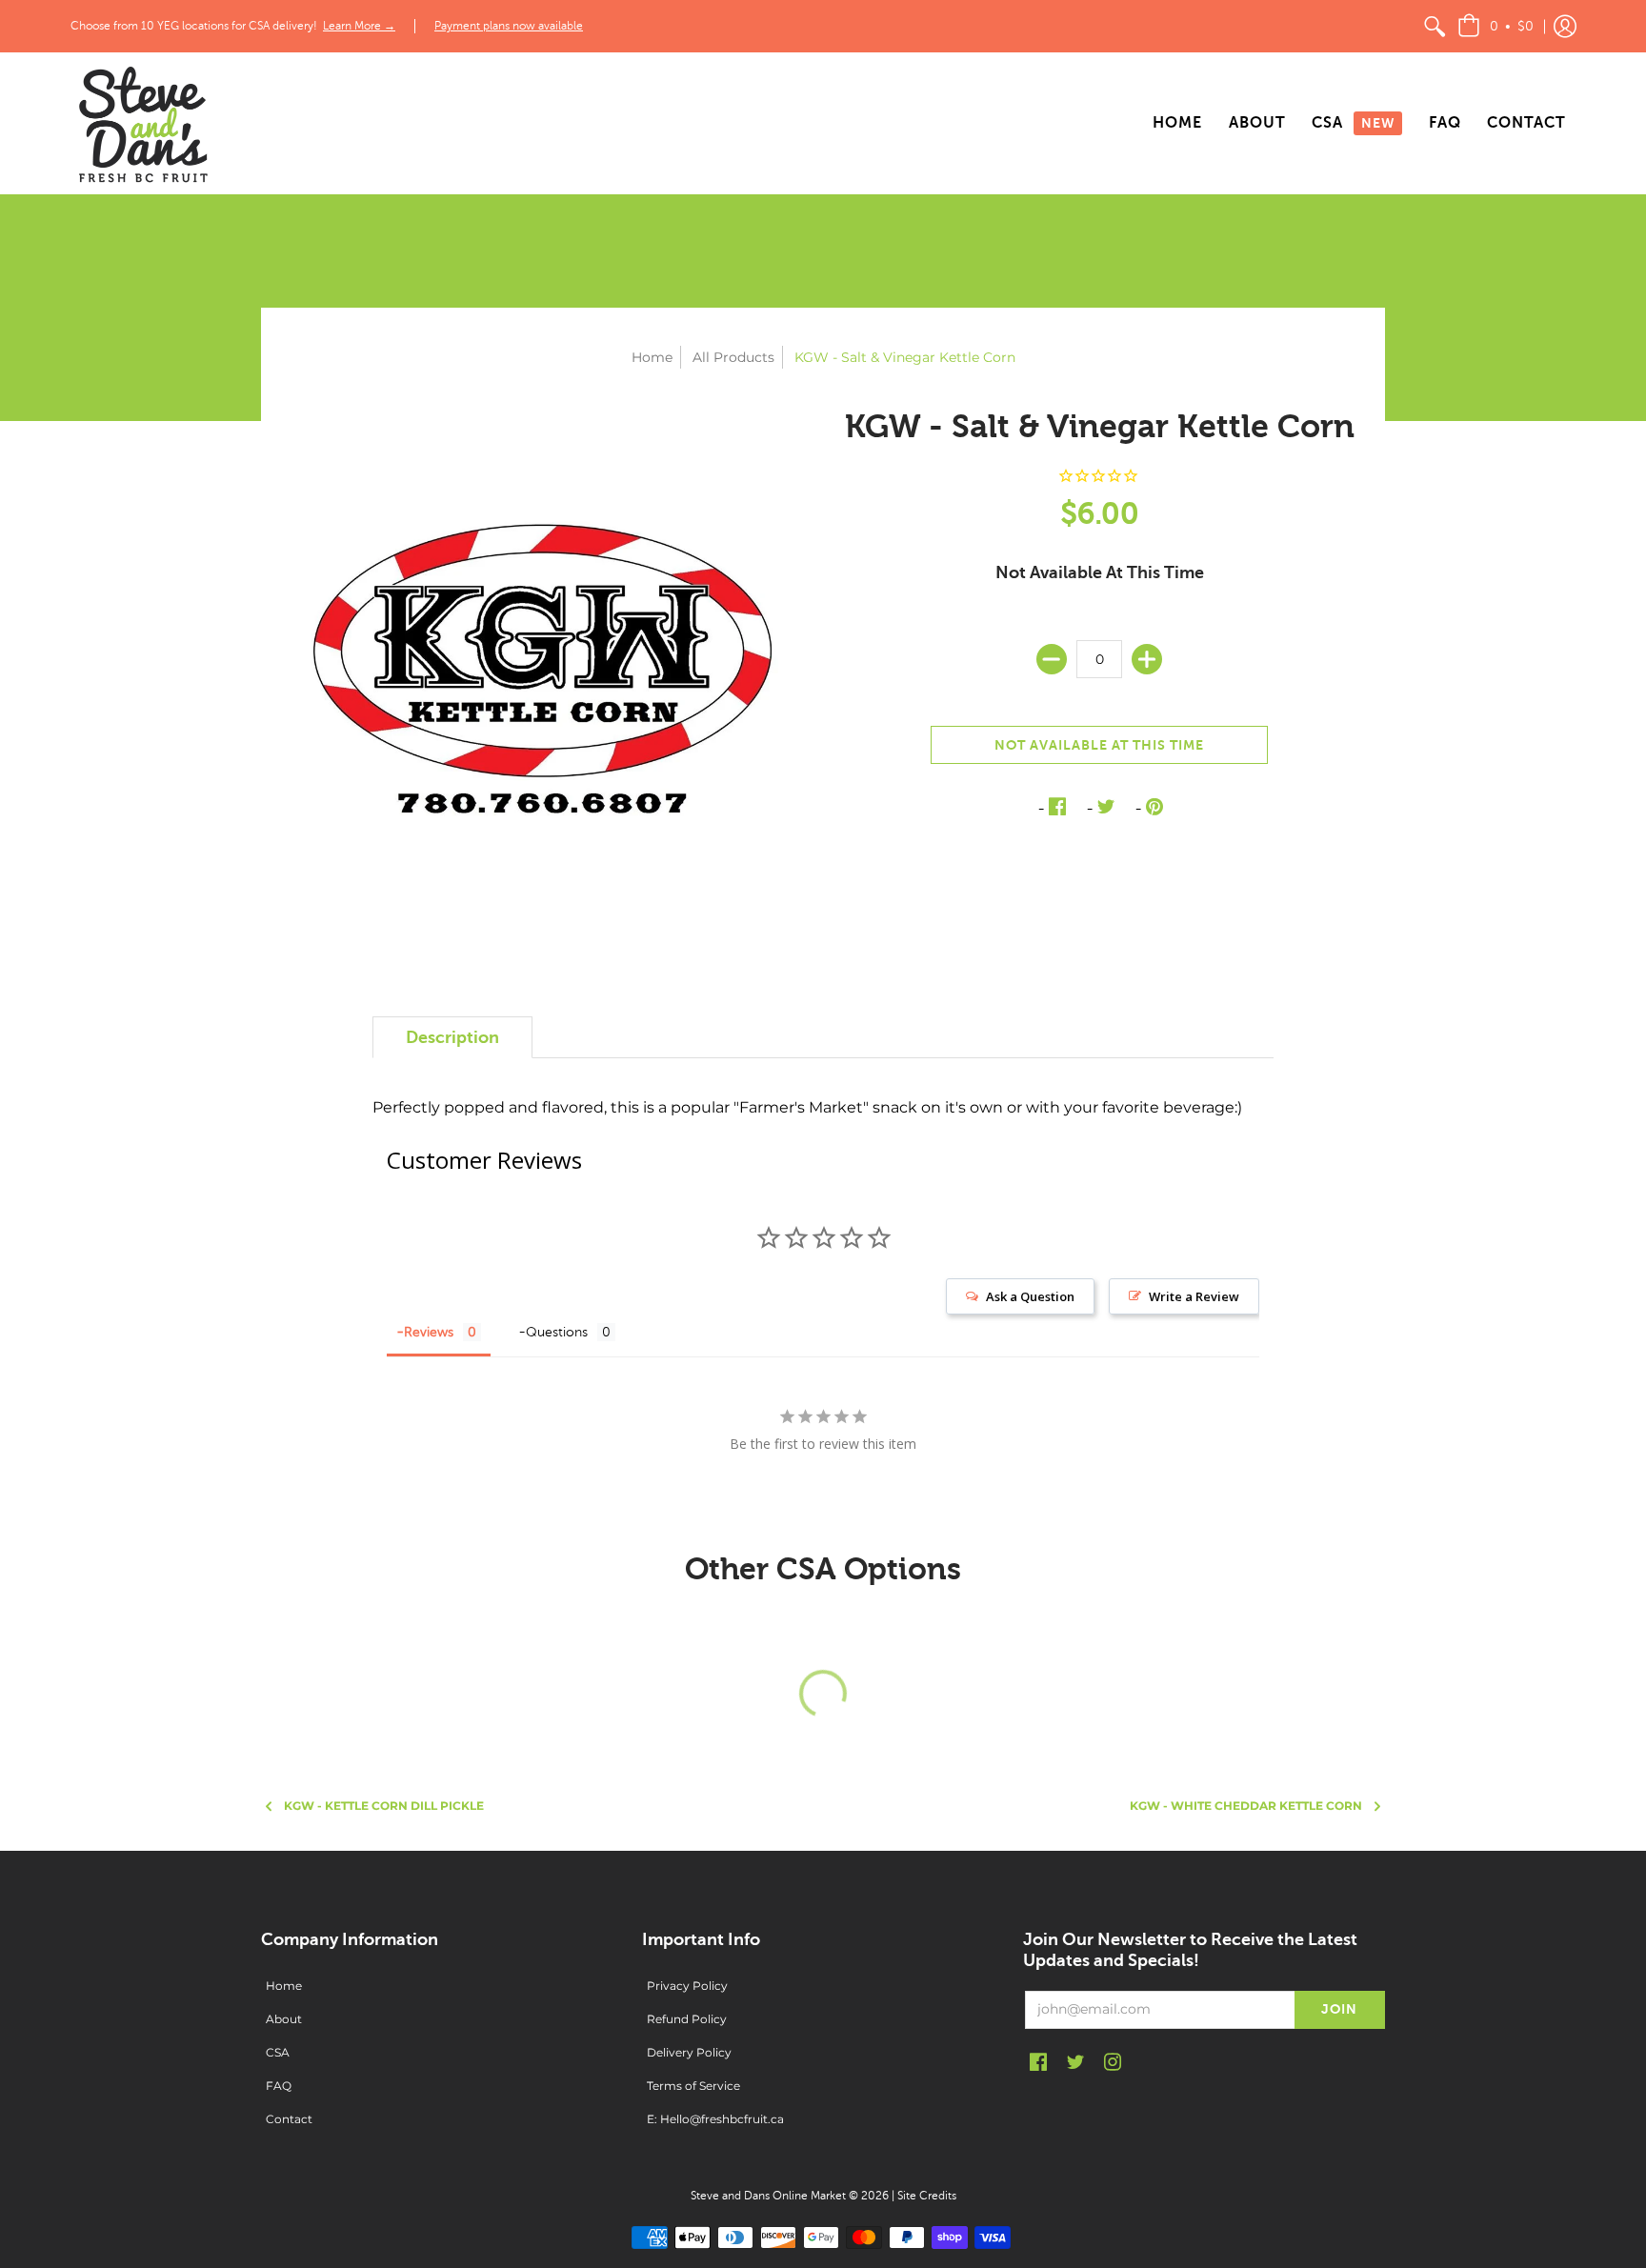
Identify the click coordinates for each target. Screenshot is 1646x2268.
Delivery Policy (689, 2052)
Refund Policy (687, 2019)
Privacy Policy (687, 1986)
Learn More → (359, 26)
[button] (1495, 26)
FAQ (279, 2086)
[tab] (452, 1038)
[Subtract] (1052, 659)
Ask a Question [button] (1030, 1296)
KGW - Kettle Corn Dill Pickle (384, 1806)
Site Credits (927, 2196)
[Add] (1147, 659)
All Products (733, 357)
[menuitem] (1435, 26)
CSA (278, 2052)
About (284, 2019)
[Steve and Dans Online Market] (142, 123)
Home (652, 357)
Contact (289, 2119)
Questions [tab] (557, 1332)
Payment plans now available (509, 26)
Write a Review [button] (1194, 1296)
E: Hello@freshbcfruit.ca (715, 2119)
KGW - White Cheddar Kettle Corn (1246, 1806)
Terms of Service (693, 2086)
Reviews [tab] (429, 1332)
